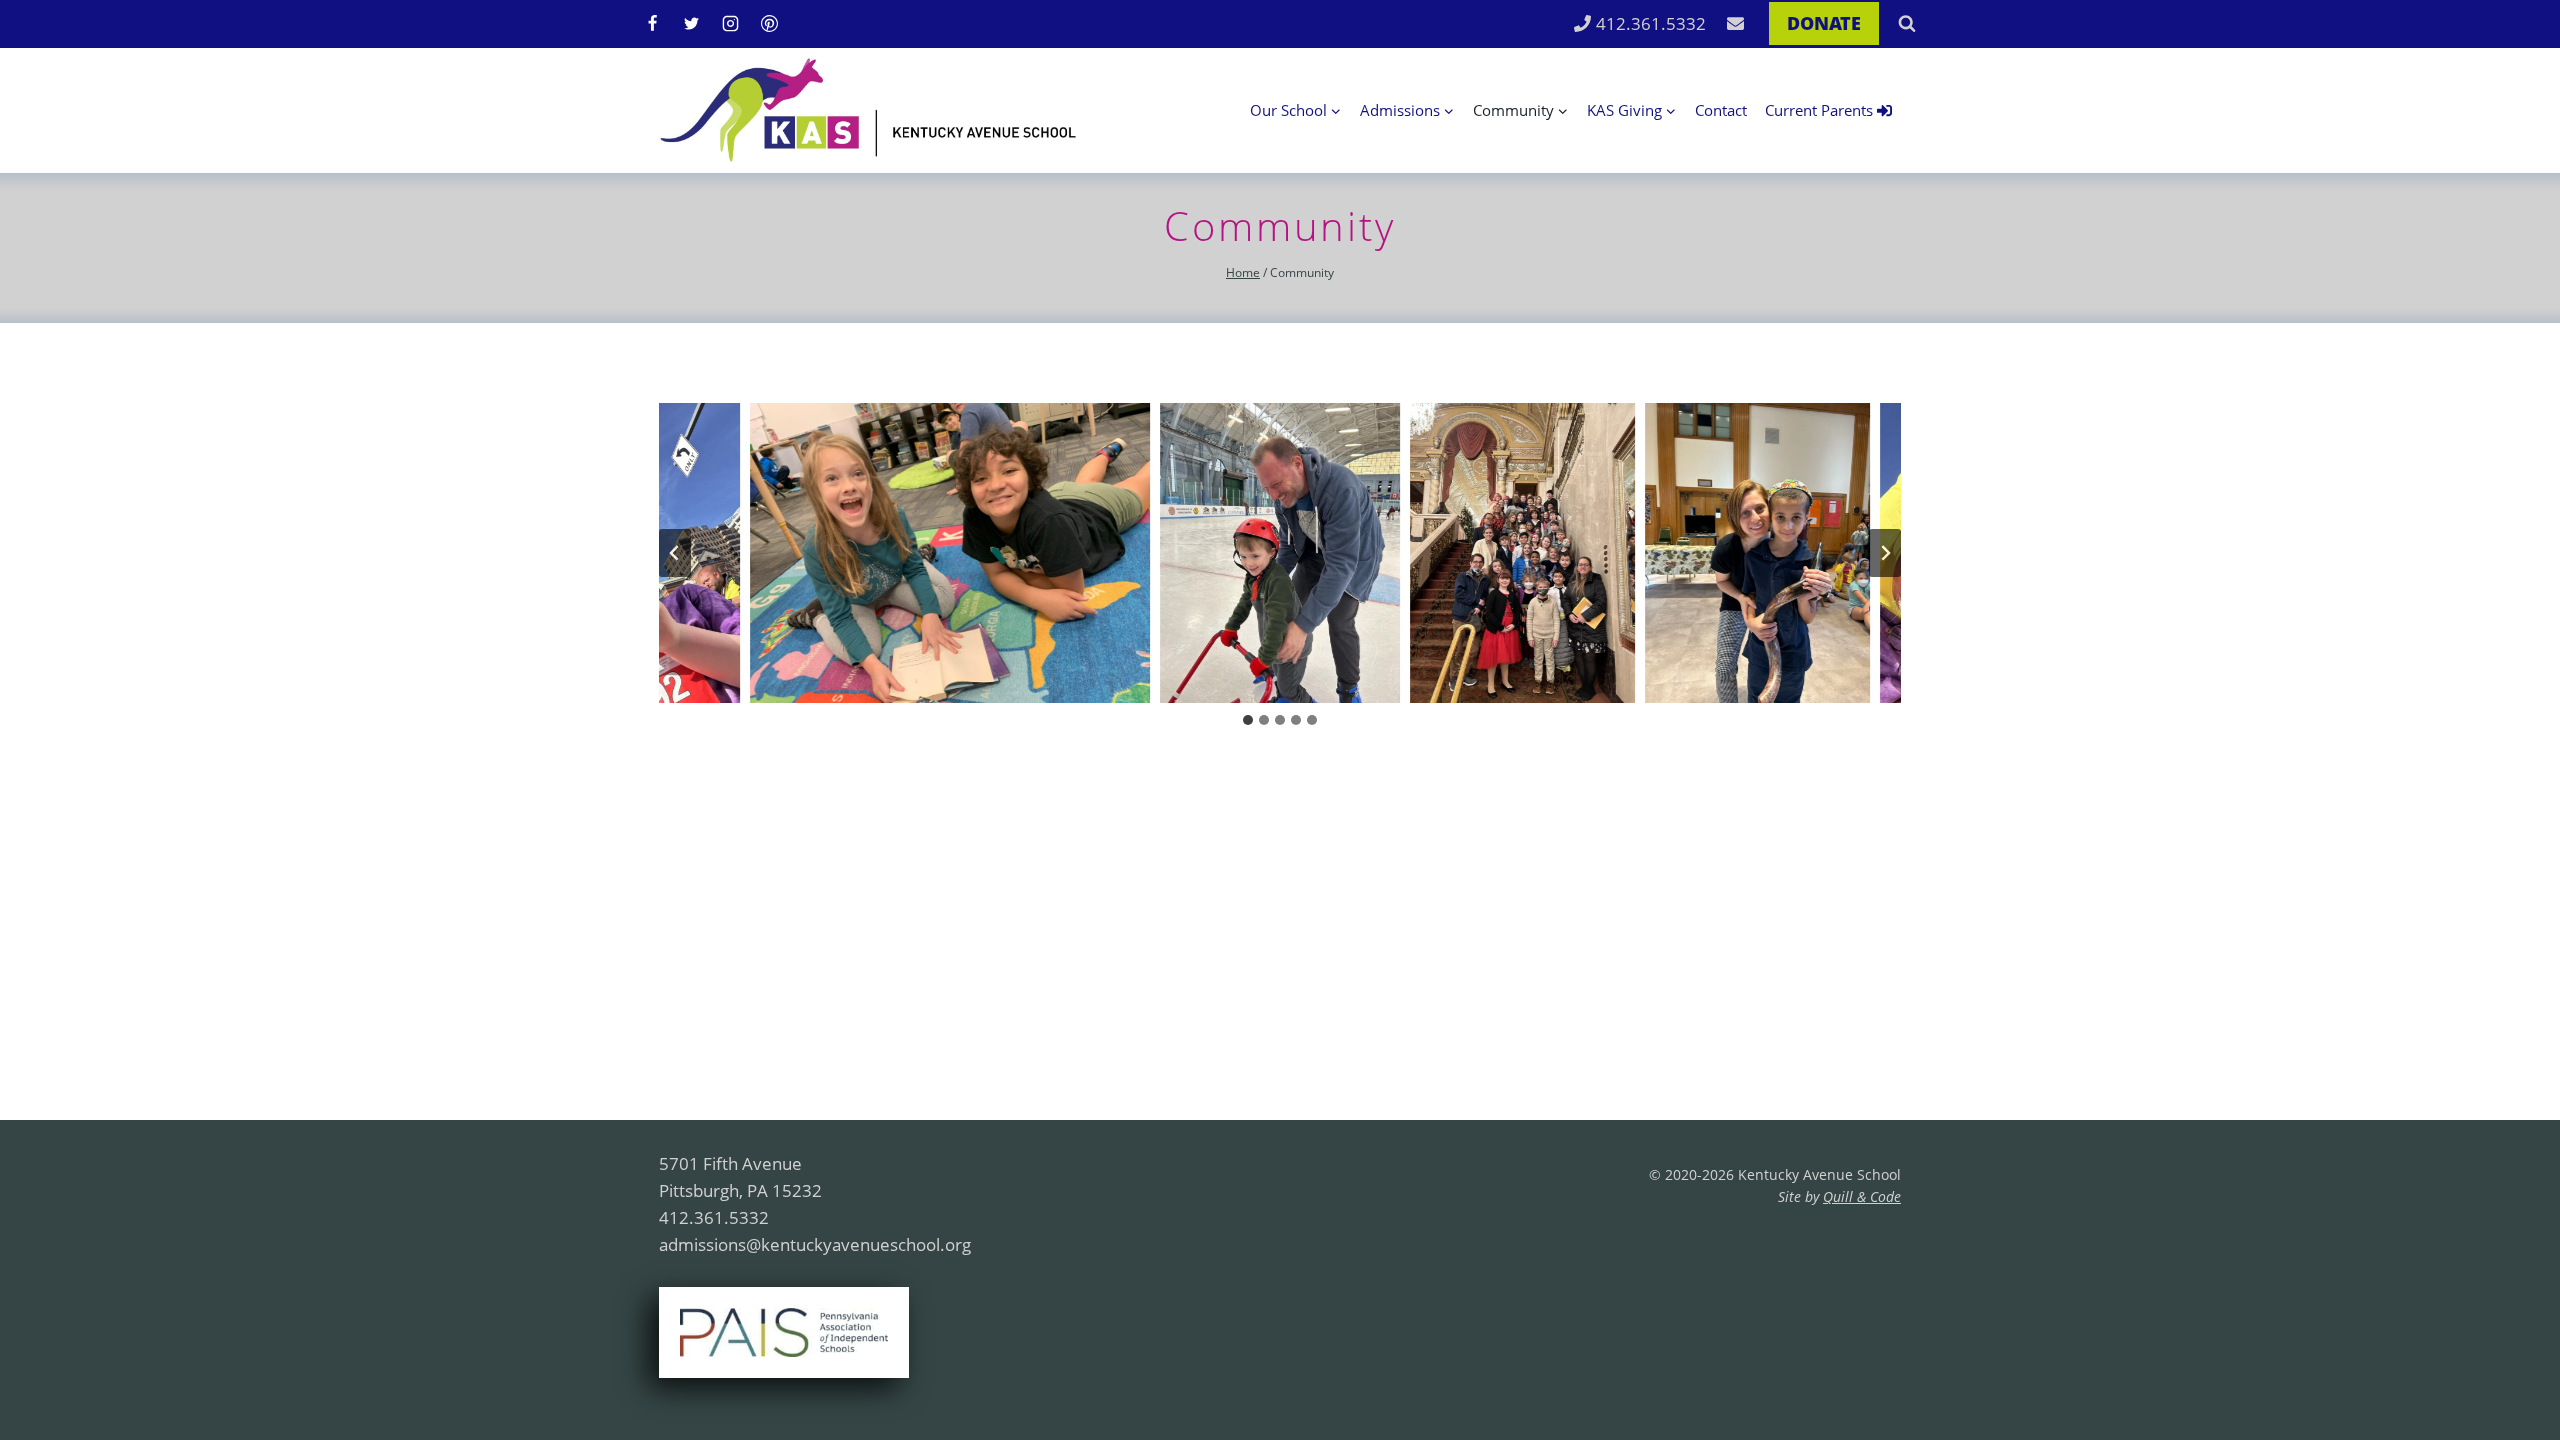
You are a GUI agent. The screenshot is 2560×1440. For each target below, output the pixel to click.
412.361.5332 (1651, 23)
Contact (1721, 110)
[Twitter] (691, 24)
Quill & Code (1862, 1196)
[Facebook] (652, 24)
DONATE (1824, 23)
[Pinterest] (769, 24)
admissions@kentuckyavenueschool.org (815, 1244)
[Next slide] (1885, 553)
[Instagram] (730, 24)
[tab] (1248, 720)
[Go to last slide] (675, 553)
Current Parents (1819, 110)
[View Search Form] (1907, 24)
